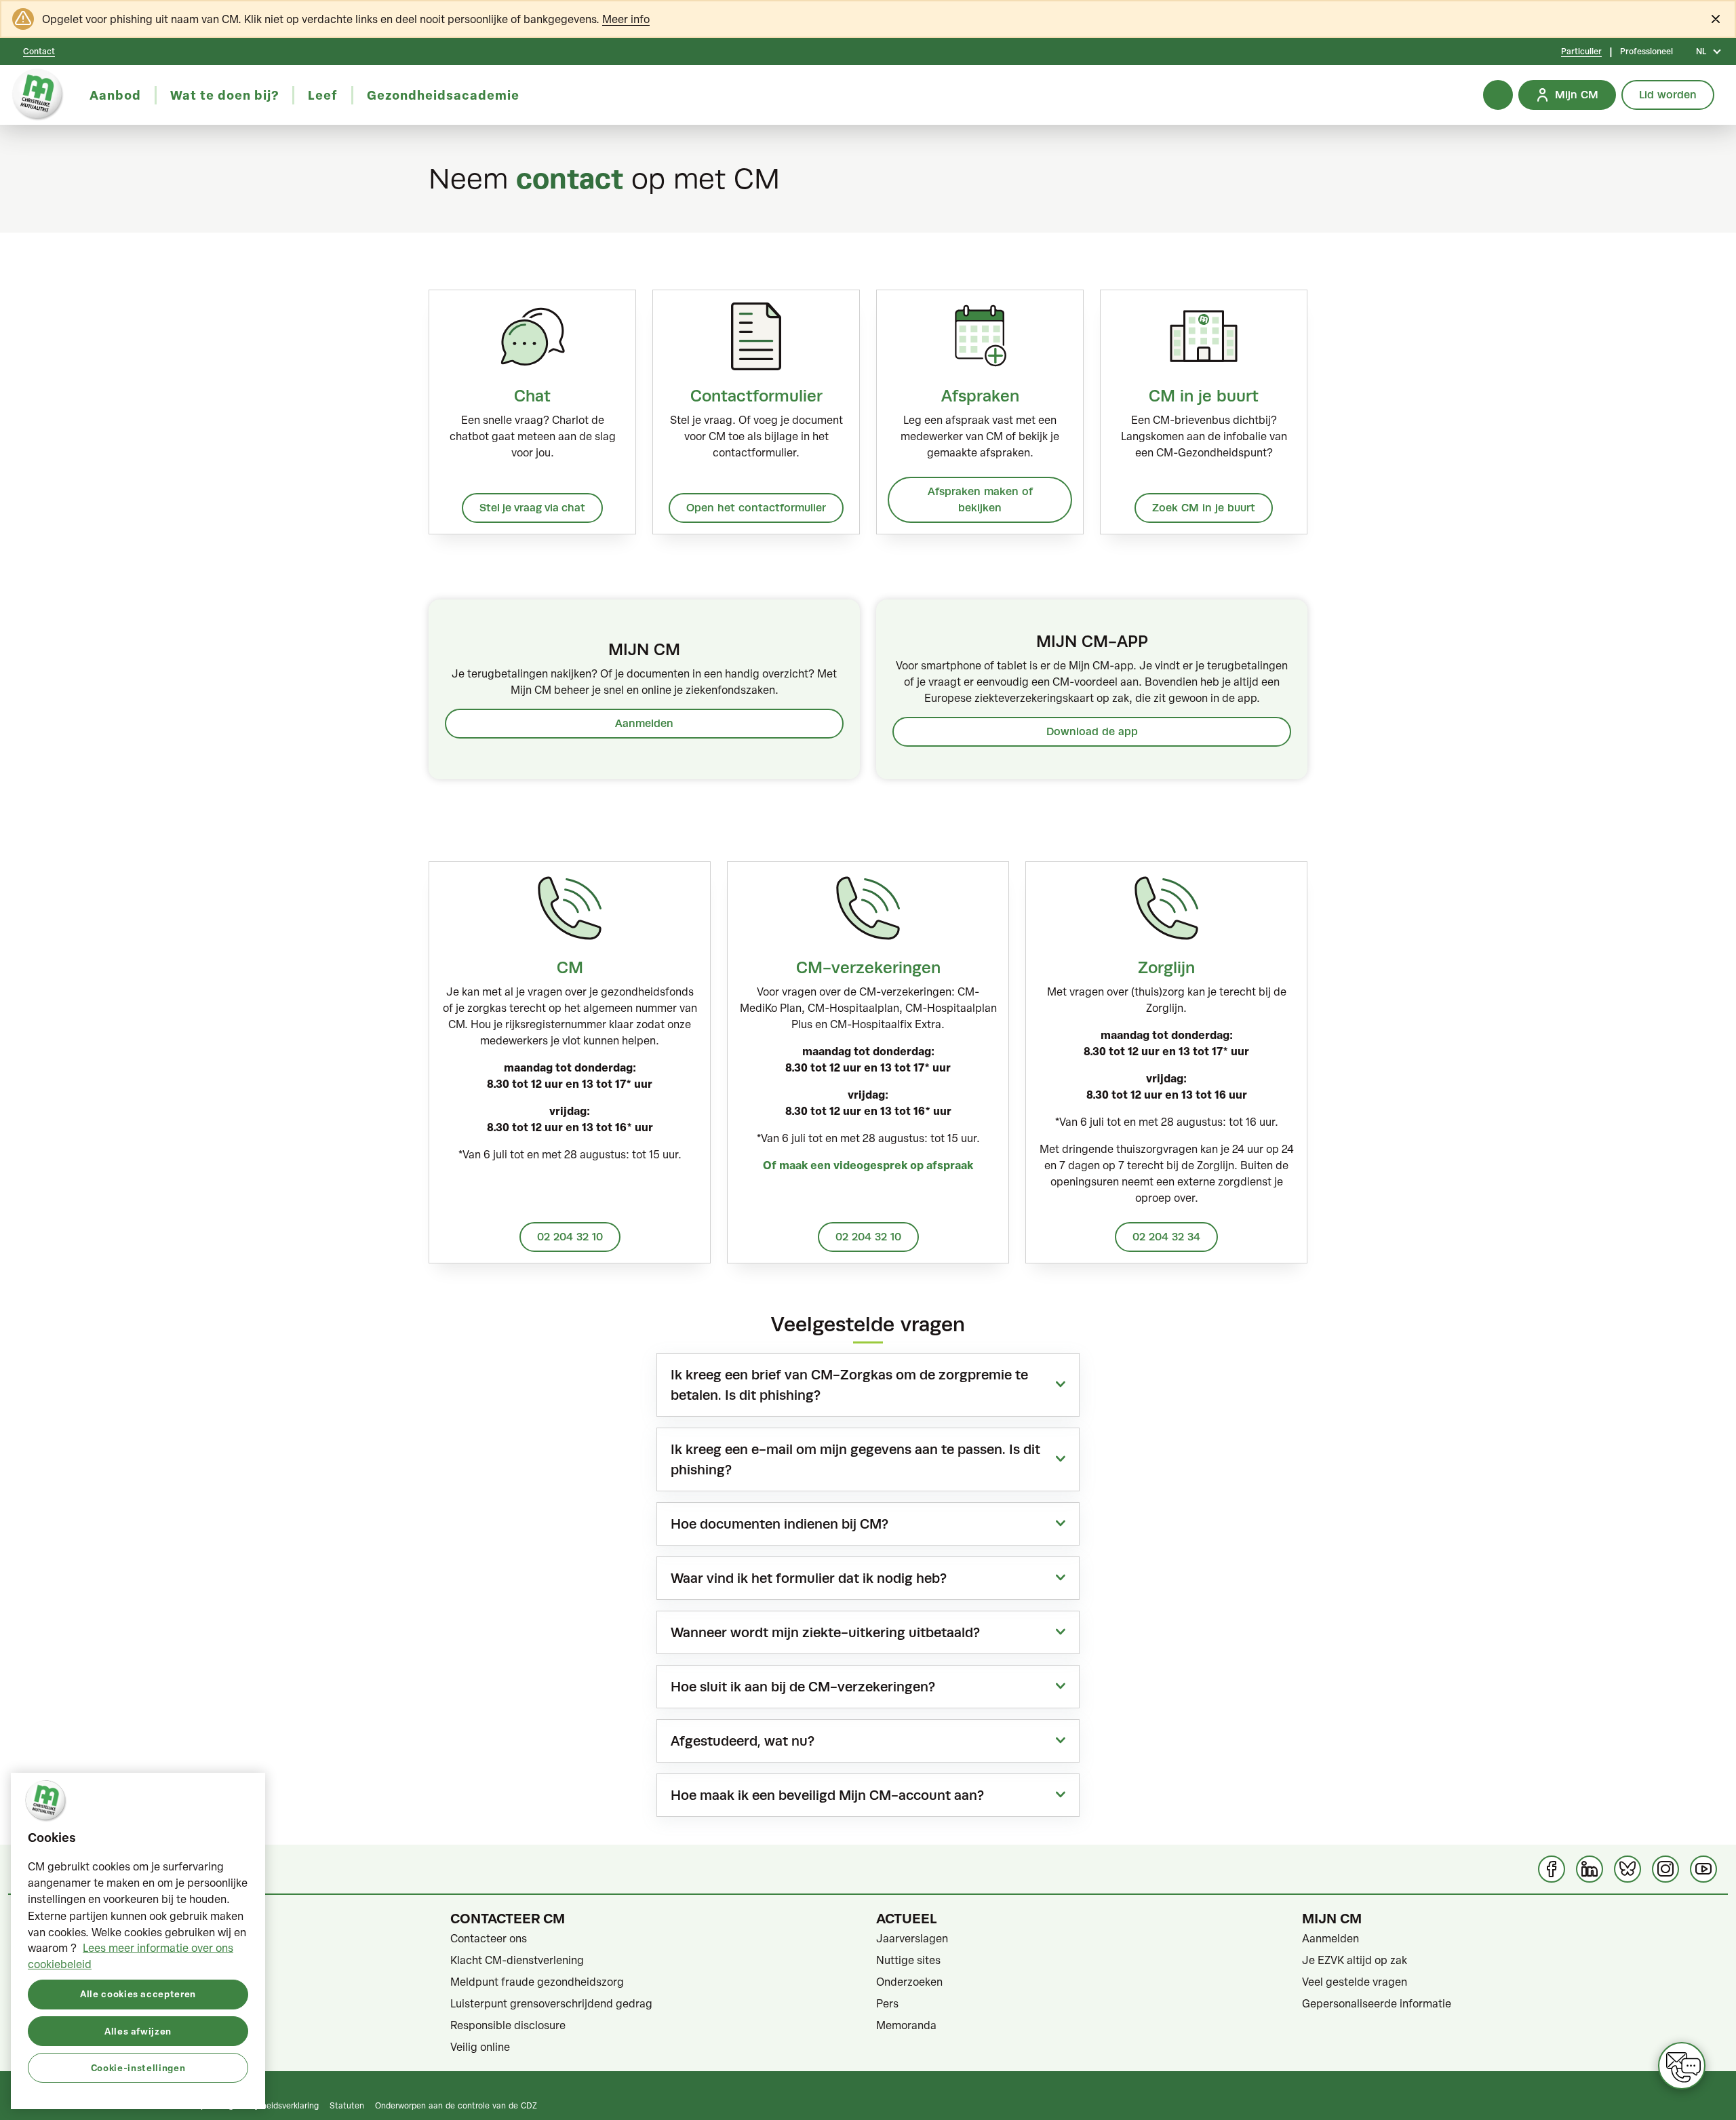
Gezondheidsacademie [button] (443, 95)
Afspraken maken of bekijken (980, 499)
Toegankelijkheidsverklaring (267, 2105)
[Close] (1716, 19)
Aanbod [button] (115, 95)
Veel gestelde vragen (1355, 1982)
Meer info (626, 19)
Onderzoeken (909, 1982)
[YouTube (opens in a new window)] (1703, 1869)
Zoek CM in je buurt (1204, 508)
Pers (887, 2003)
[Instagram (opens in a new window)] (1665, 1869)
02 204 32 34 (1166, 1237)
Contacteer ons (489, 1938)
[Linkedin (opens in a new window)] (1590, 1869)
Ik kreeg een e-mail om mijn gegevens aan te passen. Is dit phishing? (855, 1459)
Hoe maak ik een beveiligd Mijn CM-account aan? (827, 1795)
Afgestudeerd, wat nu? (743, 1741)
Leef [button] (323, 95)
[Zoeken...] (1498, 95)
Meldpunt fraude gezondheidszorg (537, 1982)
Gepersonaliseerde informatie (1377, 2003)
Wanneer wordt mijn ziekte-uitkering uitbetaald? (825, 1632)
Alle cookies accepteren (138, 1994)
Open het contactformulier (756, 508)
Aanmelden (644, 723)
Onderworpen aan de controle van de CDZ (456, 2105)
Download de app (1092, 731)
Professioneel (1646, 52)
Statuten (347, 2105)
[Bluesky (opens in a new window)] (1627, 1869)
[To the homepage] (38, 95)
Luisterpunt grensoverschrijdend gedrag (551, 2003)
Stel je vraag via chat (532, 508)
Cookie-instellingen (138, 2067)
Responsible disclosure (508, 2025)
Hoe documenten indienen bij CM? (780, 1524)
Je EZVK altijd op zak (1355, 1960)
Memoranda (906, 2025)
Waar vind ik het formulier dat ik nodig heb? (809, 1578)
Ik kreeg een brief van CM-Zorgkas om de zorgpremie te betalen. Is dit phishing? (849, 1385)
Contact (39, 52)
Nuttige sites (908, 1960)
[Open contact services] (1682, 2066)
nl (1701, 52)
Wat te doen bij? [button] (224, 95)
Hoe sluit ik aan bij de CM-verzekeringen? (803, 1687)
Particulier (1581, 52)
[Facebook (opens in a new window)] (1552, 1869)
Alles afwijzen (138, 2030)
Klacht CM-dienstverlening (517, 1960)
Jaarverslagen (912, 1938)
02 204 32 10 (570, 1237)
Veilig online (480, 2047)
